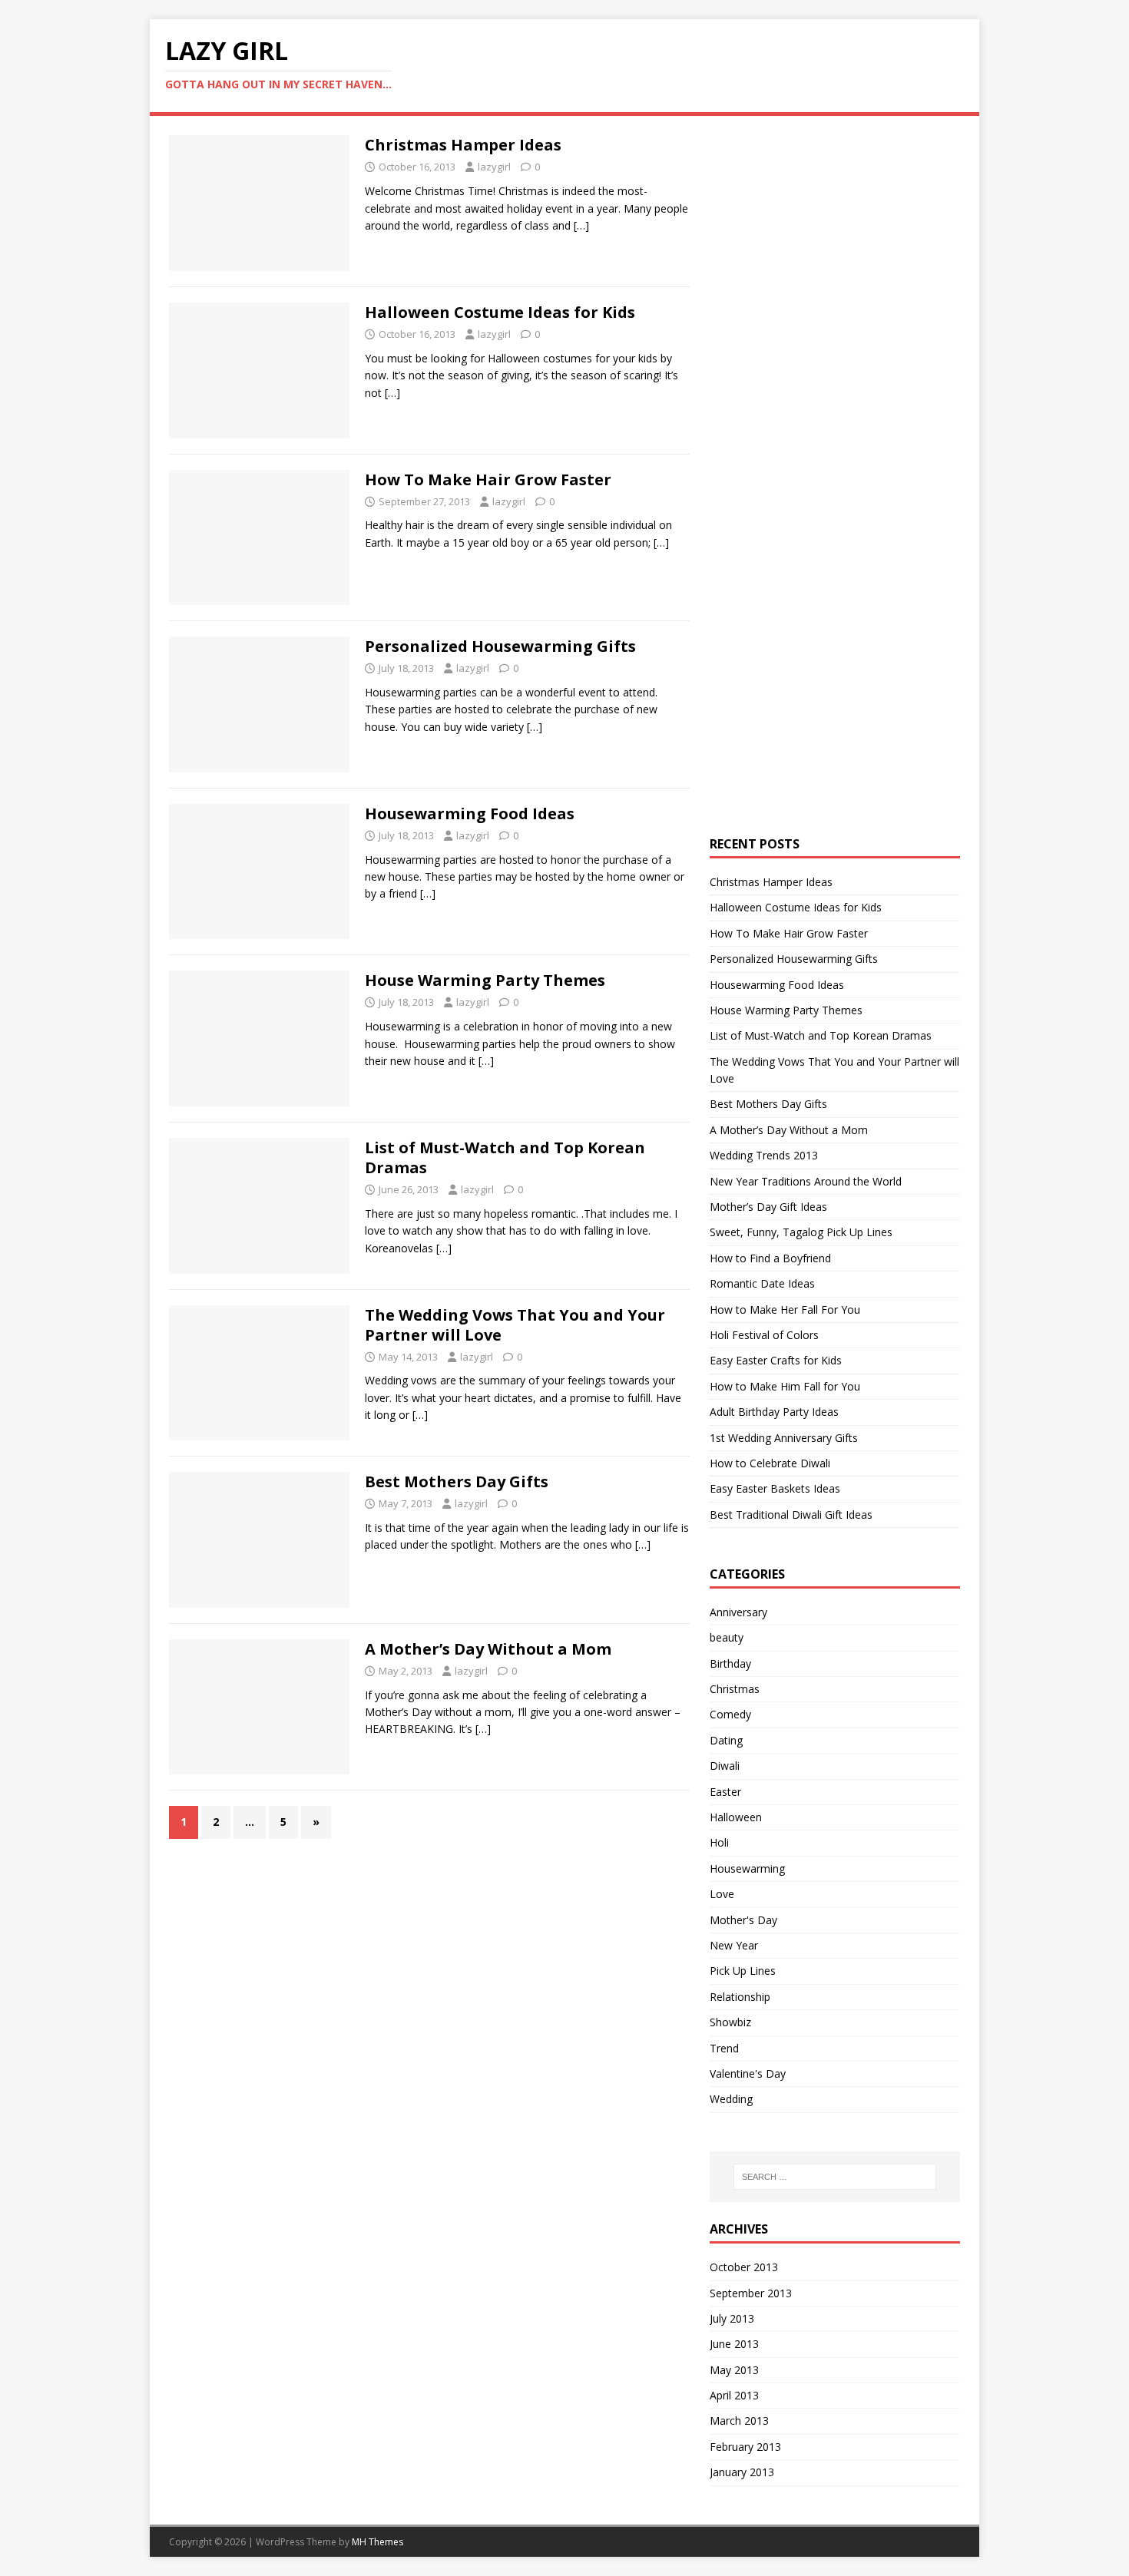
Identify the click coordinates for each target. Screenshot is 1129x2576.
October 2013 (744, 2267)
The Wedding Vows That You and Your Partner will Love (515, 1325)
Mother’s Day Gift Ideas (768, 1207)
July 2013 (732, 2318)
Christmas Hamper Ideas (463, 145)
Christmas (735, 1689)
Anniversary (738, 1612)
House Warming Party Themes (485, 980)
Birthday (730, 1663)
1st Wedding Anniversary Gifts (784, 1438)
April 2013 (734, 2395)
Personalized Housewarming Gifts (500, 646)
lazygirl (494, 167)
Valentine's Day (748, 2073)
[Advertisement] (825, 365)
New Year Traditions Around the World (806, 1181)
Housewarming (747, 1868)
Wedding (731, 2099)
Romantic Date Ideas (762, 1283)
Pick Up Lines (743, 1971)
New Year (734, 1945)
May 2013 (734, 2370)
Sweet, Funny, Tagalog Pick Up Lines (801, 1232)
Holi (719, 1842)
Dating (726, 1740)
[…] (581, 225)
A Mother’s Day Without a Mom (488, 1649)
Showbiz (730, 2022)
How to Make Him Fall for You (785, 1386)
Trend (724, 2048)
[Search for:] (835, 2177)
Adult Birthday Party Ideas (774, 1412)
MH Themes (377, 2542)
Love (722, 1894)
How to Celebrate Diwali (770, 1463)
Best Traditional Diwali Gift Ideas (791, 1515)
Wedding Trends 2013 (764, 1155)
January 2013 (742, 2472)
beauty (727, 1637)
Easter (725, 1792)
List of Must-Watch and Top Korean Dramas (505, 1157)
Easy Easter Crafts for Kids (776, 1360)
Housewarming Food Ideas (470, 813)
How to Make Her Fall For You (785, 1309)
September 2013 (751, 2293)
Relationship (740, 1997)
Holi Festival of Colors (764, 1335)
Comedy (730, 1714)
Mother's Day (743, 1920)
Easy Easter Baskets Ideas (775, 1488)
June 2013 (734, 2344)
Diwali (725, 1766)
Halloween (736, 1817)
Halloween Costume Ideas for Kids (500, 312)
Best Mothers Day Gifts (457, 1481)
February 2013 (745, 2447)
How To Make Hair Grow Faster (488, 479)
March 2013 (739, 2421)
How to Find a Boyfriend (770, 1258)
